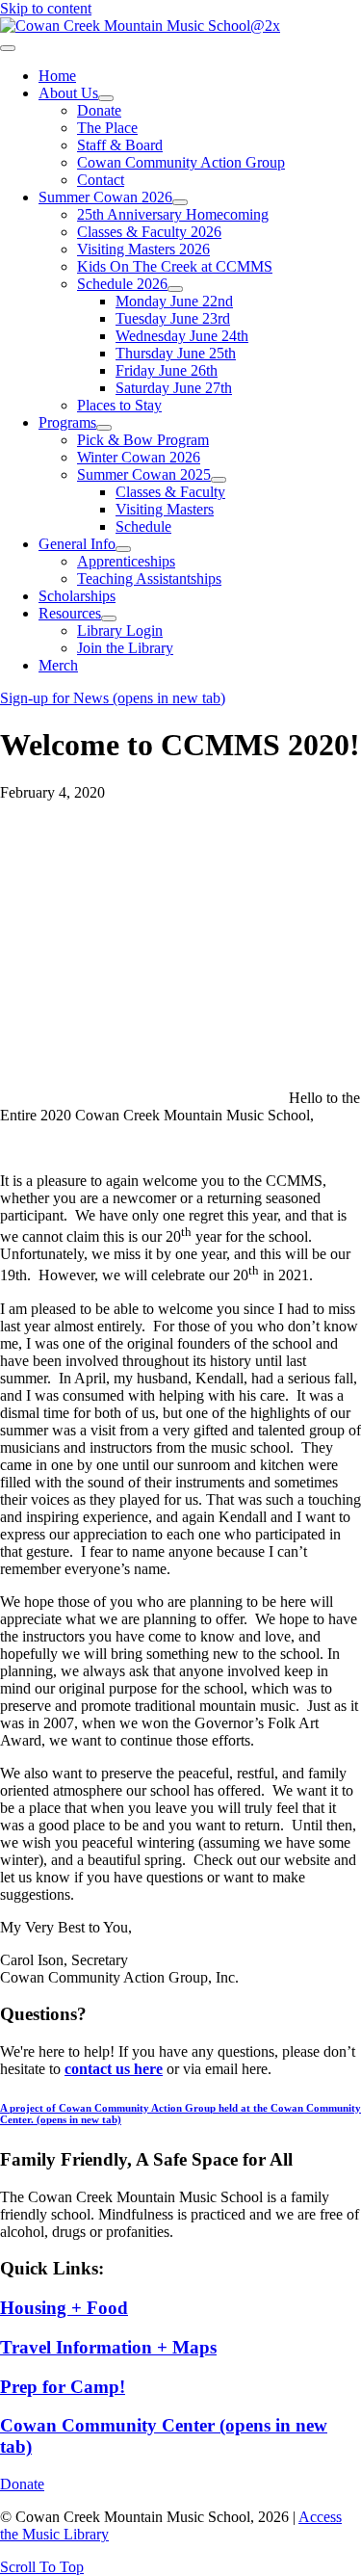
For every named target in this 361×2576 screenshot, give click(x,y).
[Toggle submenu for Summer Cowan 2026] (180, 202)
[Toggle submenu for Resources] (109, 618)
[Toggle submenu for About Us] (106, 98)
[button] (42, 2567)
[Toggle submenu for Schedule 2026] (175, 289)
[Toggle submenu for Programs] (104, 428)
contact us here (114, 2069)
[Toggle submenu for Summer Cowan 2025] (219, 480)
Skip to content (46, 8)
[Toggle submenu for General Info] (123, 549)
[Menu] (8, 48)
